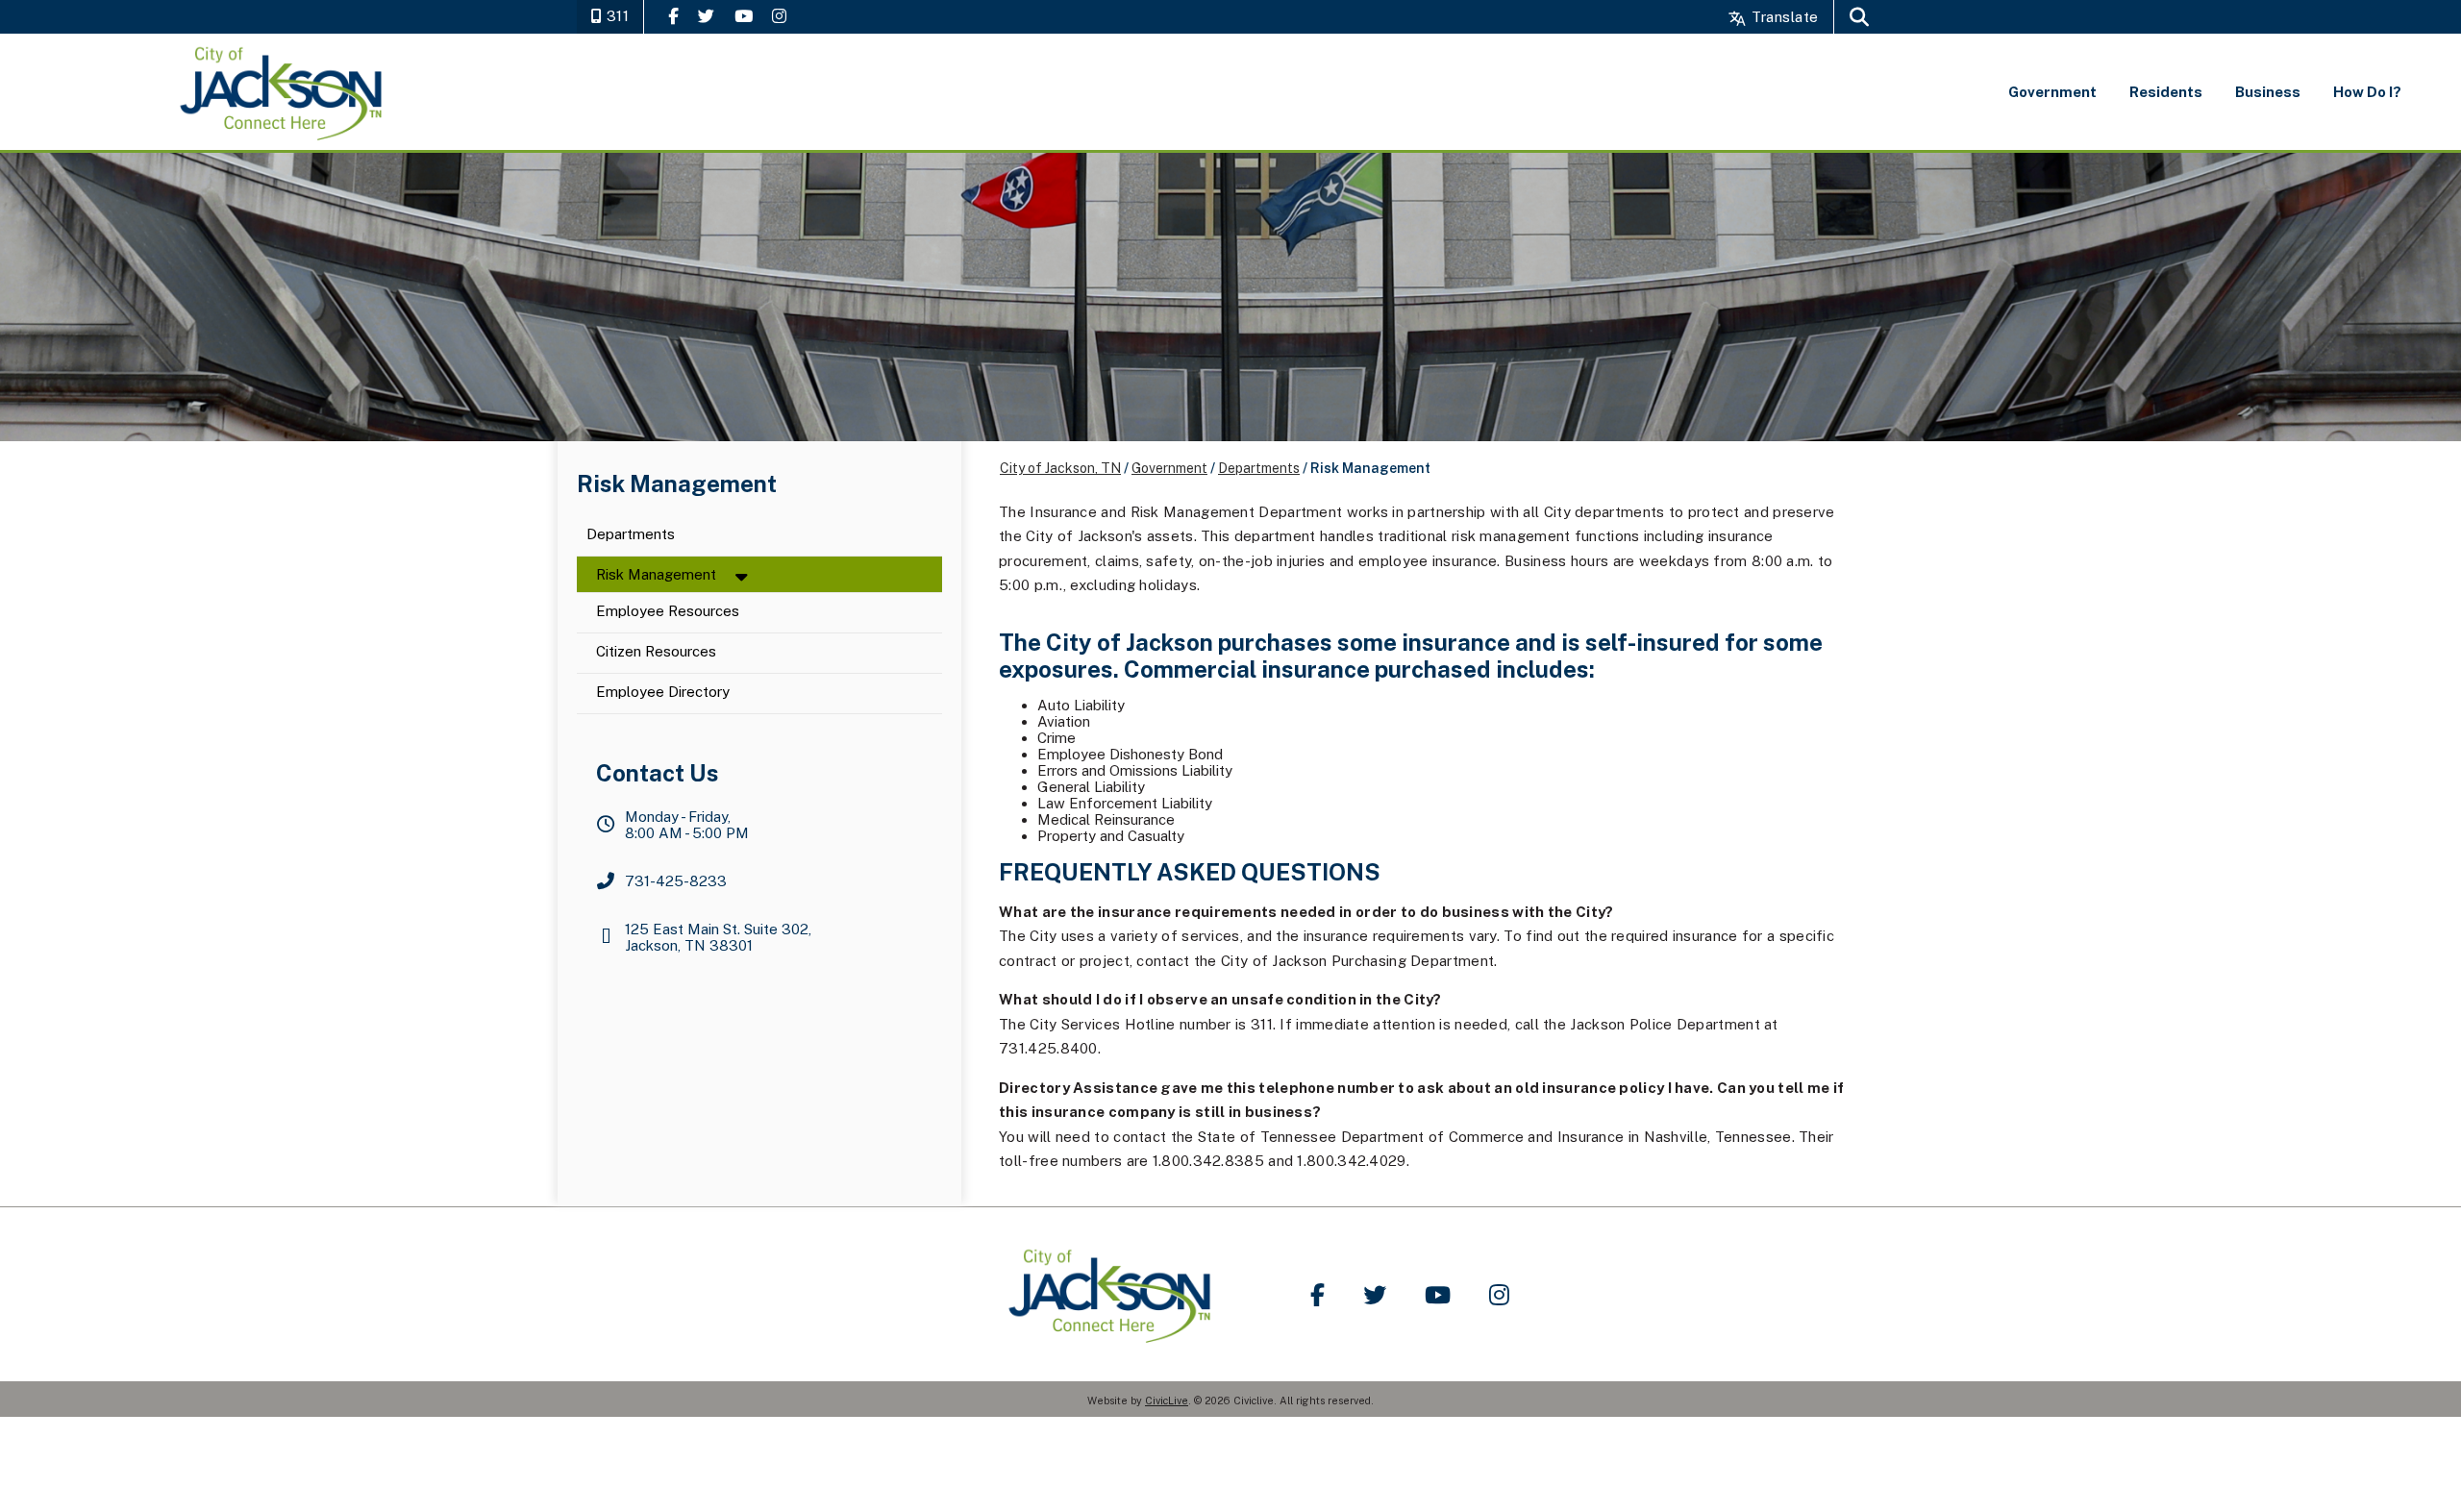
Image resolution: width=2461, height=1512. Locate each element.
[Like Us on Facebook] (673, 16)
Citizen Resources (656, 652)
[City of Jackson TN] (283, 92)
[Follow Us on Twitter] (706, 16)
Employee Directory (663, 693)
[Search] (1859, 17)
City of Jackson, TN (1060, 468)
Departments (631, 535)
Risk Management (656, 574)
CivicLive (1167, 1400)
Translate (1783, 17)
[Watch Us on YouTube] (744, 16)
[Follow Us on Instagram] (779, 16)
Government (1169, 468)
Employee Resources (668, 612)
